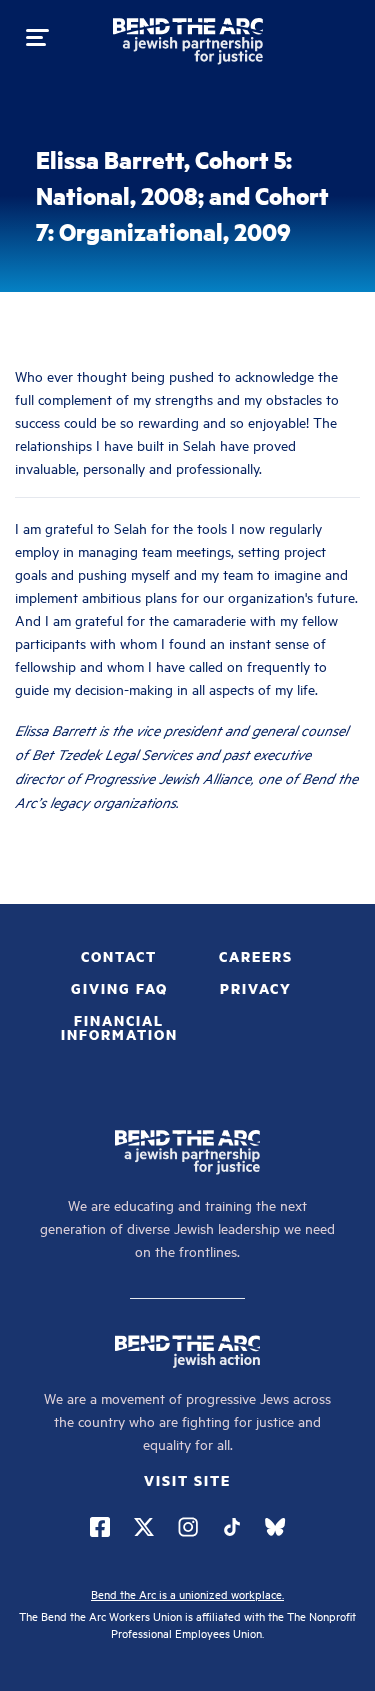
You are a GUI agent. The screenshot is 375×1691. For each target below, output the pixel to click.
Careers (256, 956)
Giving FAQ (119, 988)
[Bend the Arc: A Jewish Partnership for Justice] (188, 45)
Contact (119, 956)
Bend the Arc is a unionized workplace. (187, 1593)
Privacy (256, 988)
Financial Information (119, 1027)
